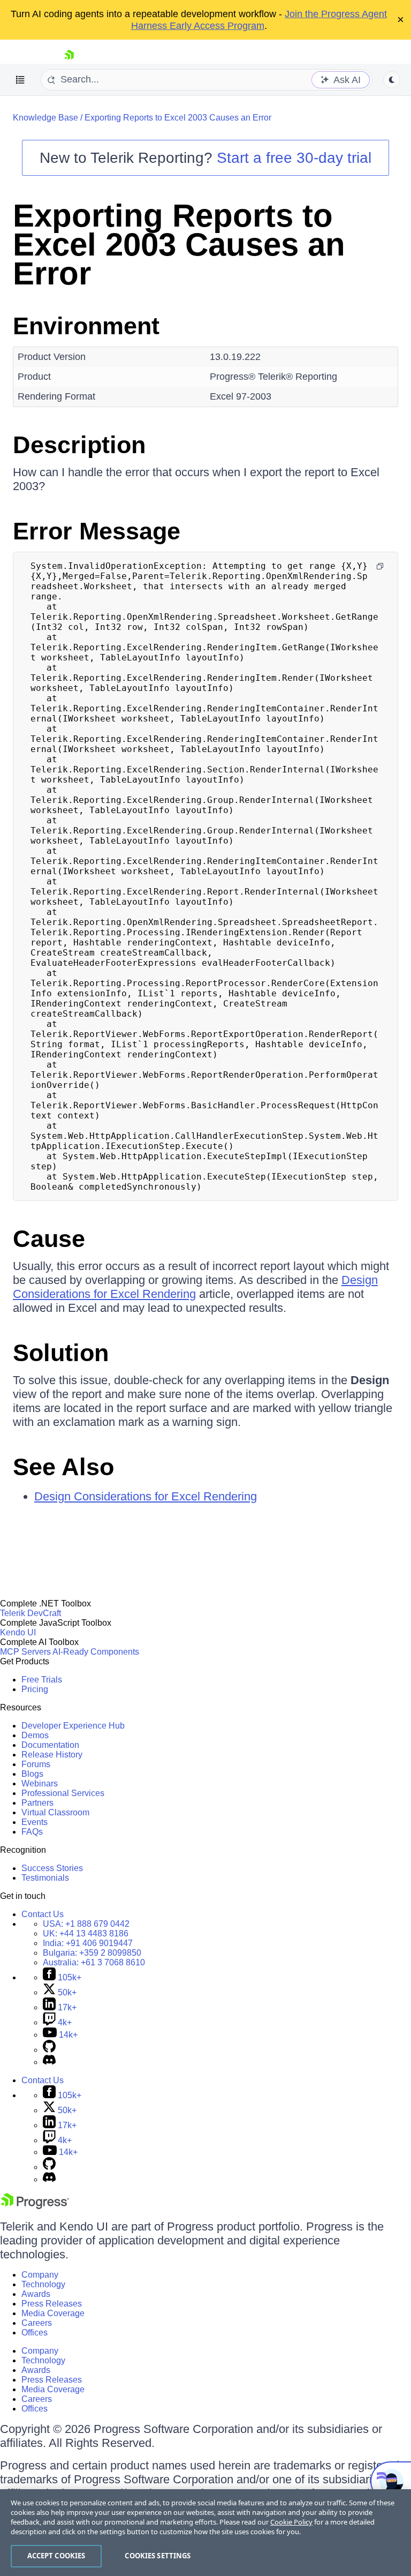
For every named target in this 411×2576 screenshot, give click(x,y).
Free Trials (42, 1680)
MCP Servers (25, 1652)
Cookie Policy (291, 2522)
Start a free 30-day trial (294, 158)
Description (79, 445)
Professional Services (63, 1793)
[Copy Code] (380, 566)
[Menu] (20, 80)
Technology (43, 2284)
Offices (35, 2333)
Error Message (97, 531)
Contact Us (43, 1914)
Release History (52, 1755)
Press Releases (52, 2304)
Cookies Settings (158, 2556)
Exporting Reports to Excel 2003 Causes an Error (178, 118)
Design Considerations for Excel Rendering (195, 1287)
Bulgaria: (92, 1953)
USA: (86, 1924)
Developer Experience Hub (73, 1726)
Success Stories (52, 1868)
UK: (86, 1933)
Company (40, 2275)
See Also (63, 1467)
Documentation (50, 1745)
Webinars (40, 1783)
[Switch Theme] (392, 80)
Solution (61, 1353)
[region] (205, 2533)
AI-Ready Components (96, 1652)
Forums (36, 1764)
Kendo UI (18, 1632)
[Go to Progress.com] (35, 2206)
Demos (35, 1735)
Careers (37, 2323)
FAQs (32, 1832)
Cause (49, 1239)
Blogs (32, 1774)
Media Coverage (53, 2313)
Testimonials (45, 1878)
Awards (36, 2294)
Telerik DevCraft (31, 1613)
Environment (86, 326)
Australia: (94, 1962)
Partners (37, 1803)
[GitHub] (49, 2050)
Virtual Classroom (55, 1812)
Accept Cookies (56, 2556)
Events (35, 1822)
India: (88, 1943)
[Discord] (49, 2062)
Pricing (35, 1689)
